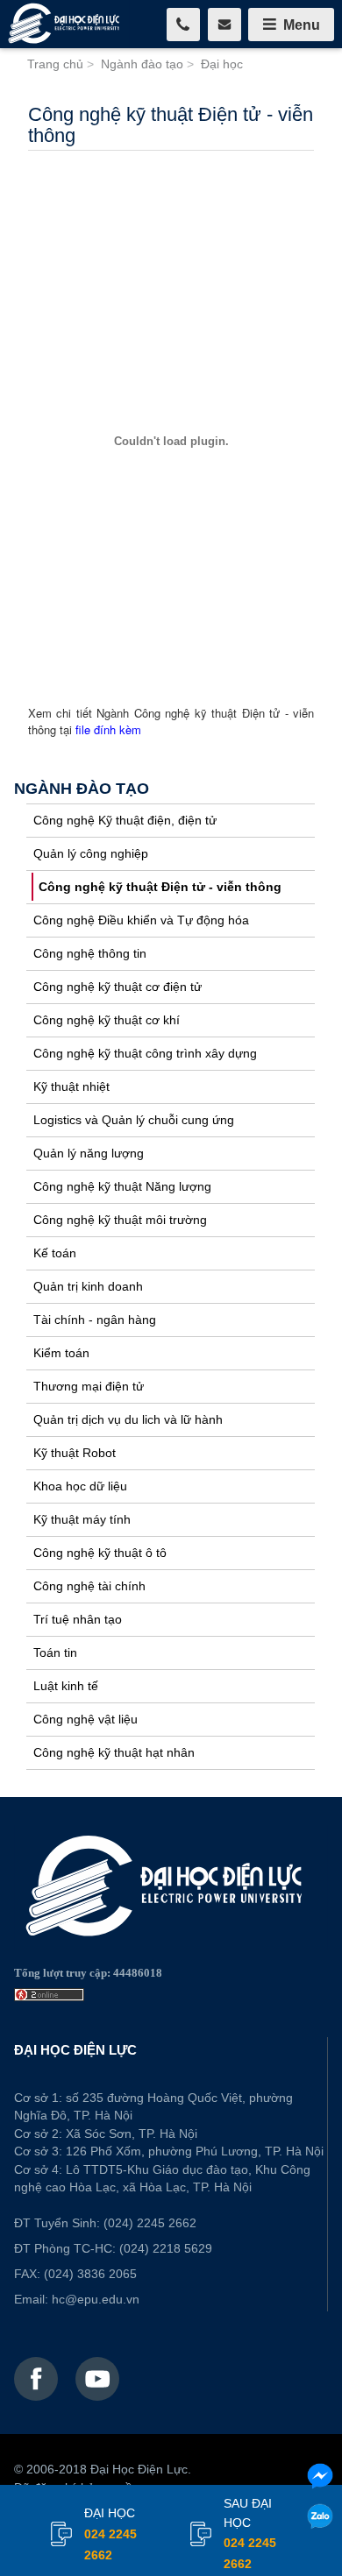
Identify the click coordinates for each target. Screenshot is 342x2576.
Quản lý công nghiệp (91, 853)
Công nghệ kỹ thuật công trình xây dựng (145, 1053)
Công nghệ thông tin (90, 953)
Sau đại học (250, 2534)
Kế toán (55, 1253)
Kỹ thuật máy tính (82, 1519)
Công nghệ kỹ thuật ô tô (100, 1553)
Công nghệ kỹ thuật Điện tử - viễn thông (160, 887)
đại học (110, 2534)
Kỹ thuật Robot (75, 1453)
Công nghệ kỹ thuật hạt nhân (114, 1752)
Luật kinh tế (66, 1686)
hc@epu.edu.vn (96, 2299)
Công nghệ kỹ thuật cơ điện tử (118, 987)
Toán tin (55, 1652)
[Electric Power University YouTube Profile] (97, 2379)
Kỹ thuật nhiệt (71, 1086)
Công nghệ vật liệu (85, 1719)
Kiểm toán (61, 1353)
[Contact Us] (224, 25)
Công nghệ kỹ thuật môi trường (120, 1220)
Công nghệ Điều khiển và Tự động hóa (141, 920)
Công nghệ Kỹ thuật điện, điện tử (125, 820)
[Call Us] (183, 25)
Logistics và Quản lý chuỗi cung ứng (134, 1120)
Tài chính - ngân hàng (95, 1320)
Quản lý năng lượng (89, 1153)
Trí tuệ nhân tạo (78, 1619)
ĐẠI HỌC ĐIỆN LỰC (75, 2050)
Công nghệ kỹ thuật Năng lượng (122, 1186)
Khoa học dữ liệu (80, 1486)
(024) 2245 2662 (150, 2223)
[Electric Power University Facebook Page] (36, 2379)
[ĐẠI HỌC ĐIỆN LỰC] (66, 24)
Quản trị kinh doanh (88, 1286)
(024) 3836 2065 (90, 2274)
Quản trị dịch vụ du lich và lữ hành (128, 1419)
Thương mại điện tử (89, 1386)
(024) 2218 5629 (166, 2248)
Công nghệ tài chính (89, 1586)
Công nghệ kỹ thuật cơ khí (107, 1020)
